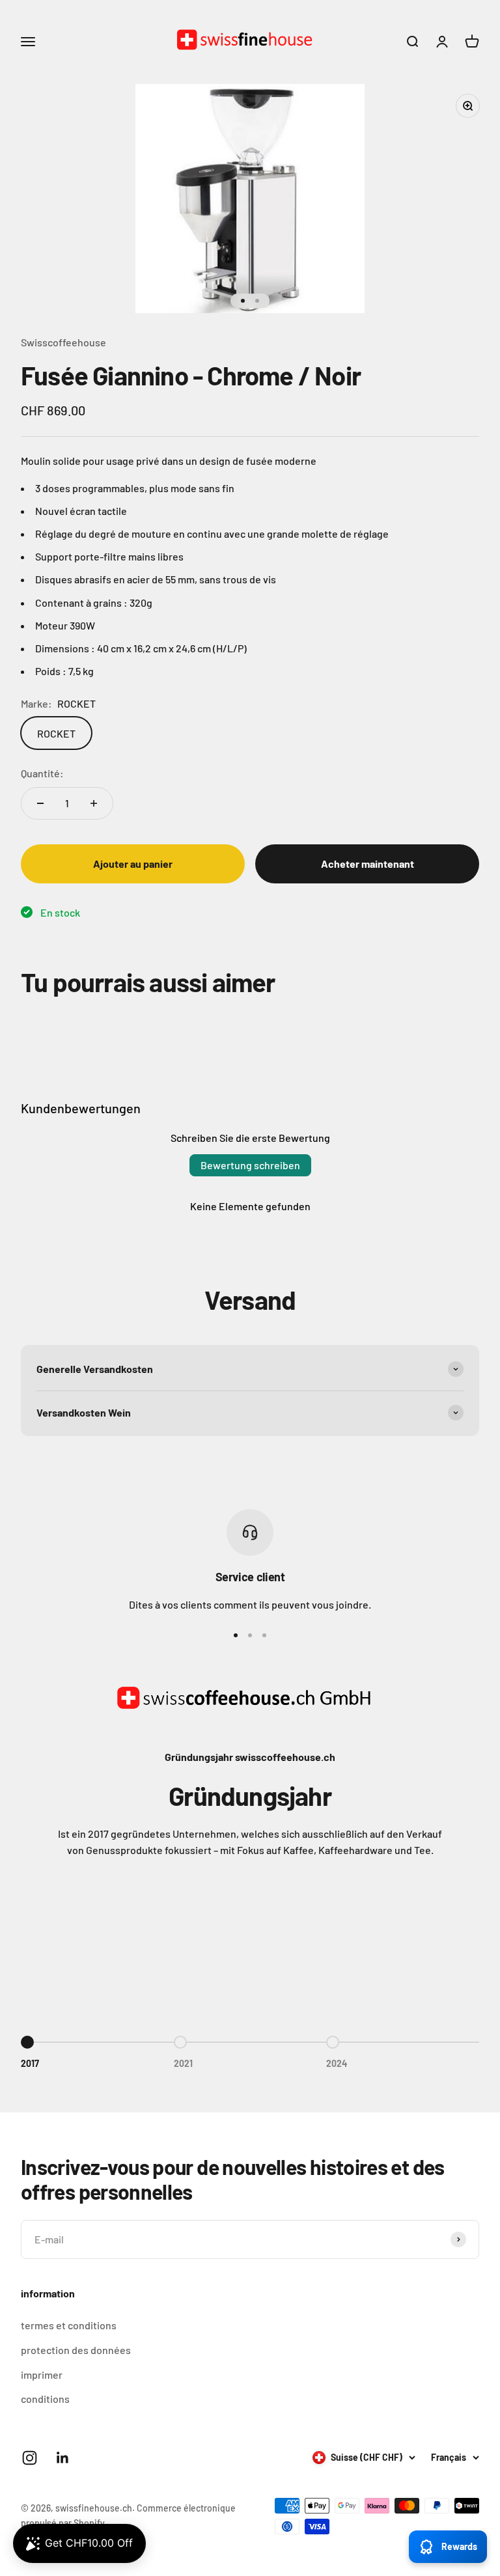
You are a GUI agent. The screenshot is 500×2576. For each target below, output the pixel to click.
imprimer (42, 2375)
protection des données (76, 2350)
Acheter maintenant (368, 864)
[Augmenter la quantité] (94, 803)
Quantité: (42, 773)
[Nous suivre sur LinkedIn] (63, 2458)
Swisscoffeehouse (63, 342)
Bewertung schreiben (250, 1165)
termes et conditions (69, 2325)
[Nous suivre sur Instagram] (30, 2458)
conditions (45, 2399)
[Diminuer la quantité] (40, 803)
